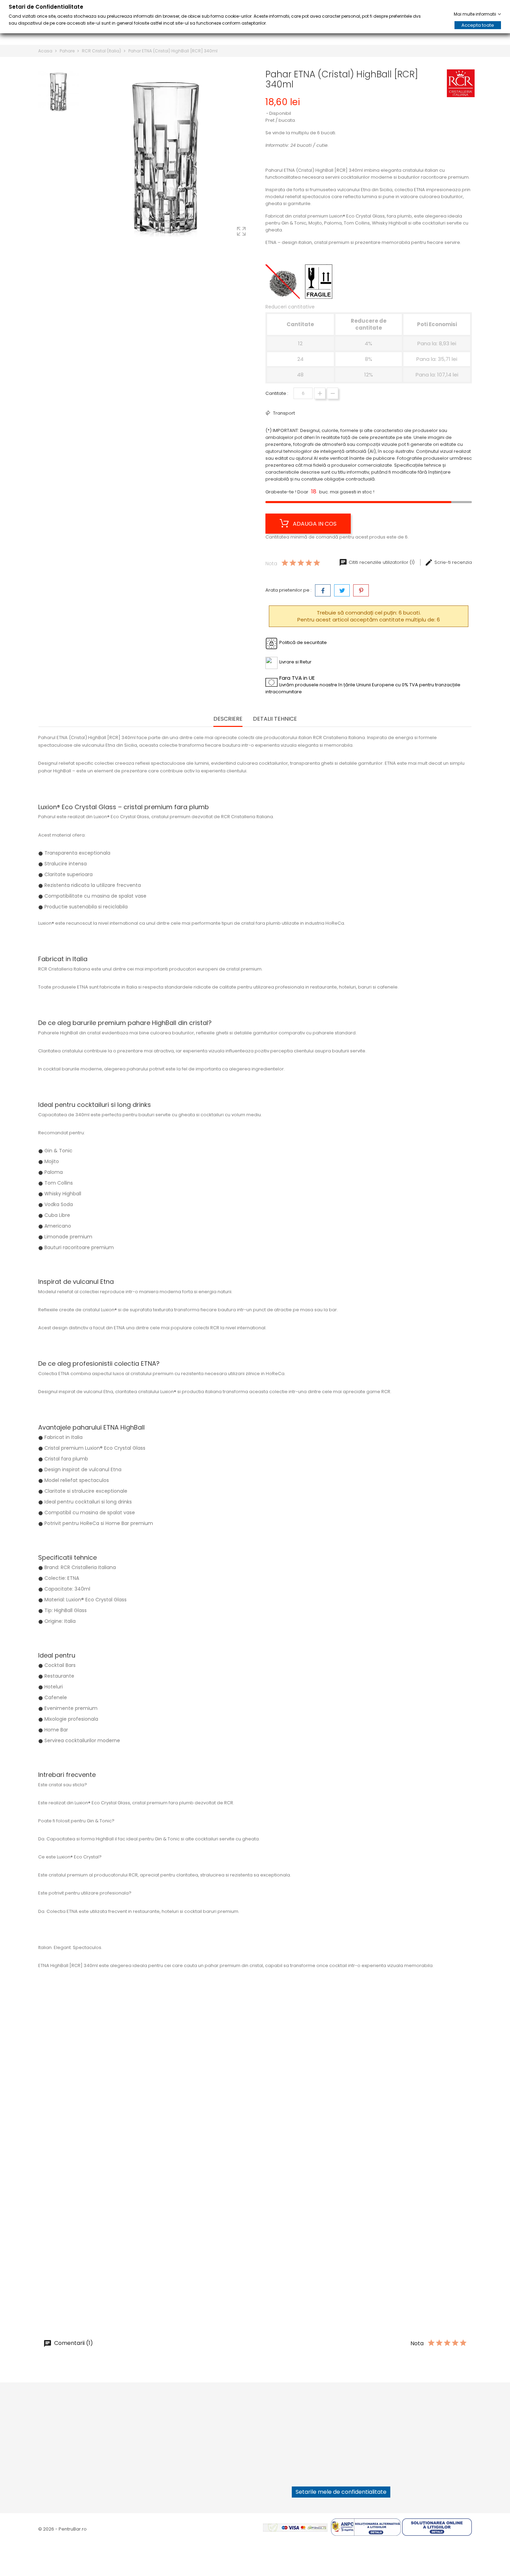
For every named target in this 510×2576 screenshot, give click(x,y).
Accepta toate (478, 25)
